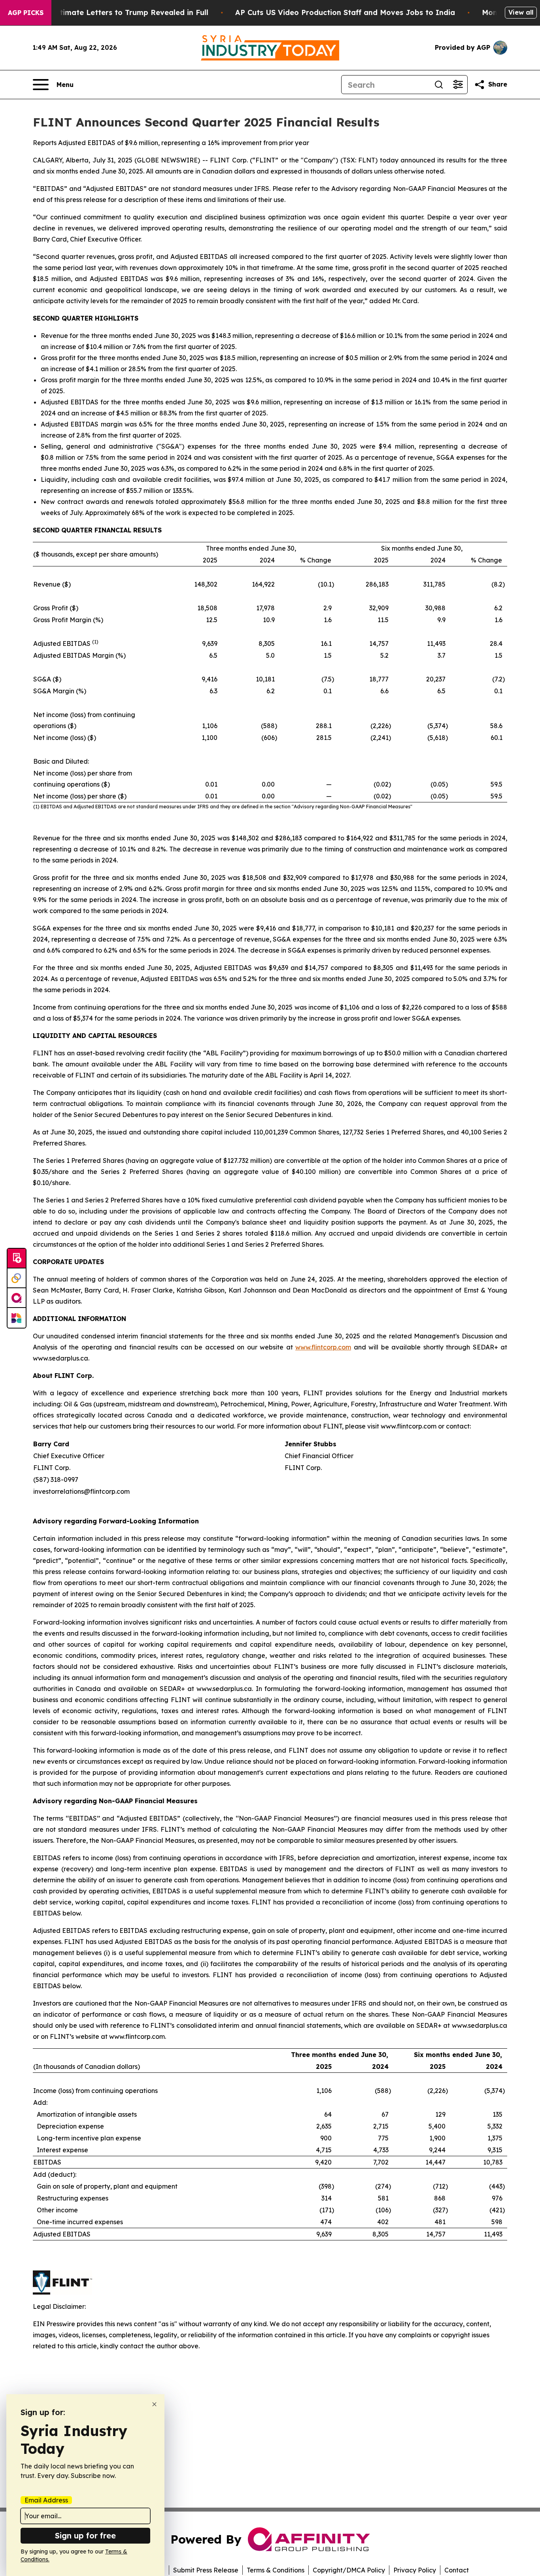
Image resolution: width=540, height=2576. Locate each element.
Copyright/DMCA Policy (349, 2570)
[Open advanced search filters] (458, 85)
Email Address (46, 2500)
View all (521, 12)
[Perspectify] (17, 1278)
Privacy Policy (415, 2570)
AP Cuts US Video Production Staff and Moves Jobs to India (345, 12)
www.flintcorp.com (323, 1347)
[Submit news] (17, 1259)
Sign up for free (85, 2535)
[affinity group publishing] (17, 1298)
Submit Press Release (206, 2570)
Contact (457, 2570)
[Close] (154, 2404)
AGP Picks (26, 13)
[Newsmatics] (17, 1318)
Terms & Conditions (276, 2570)
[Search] (439, 85)
